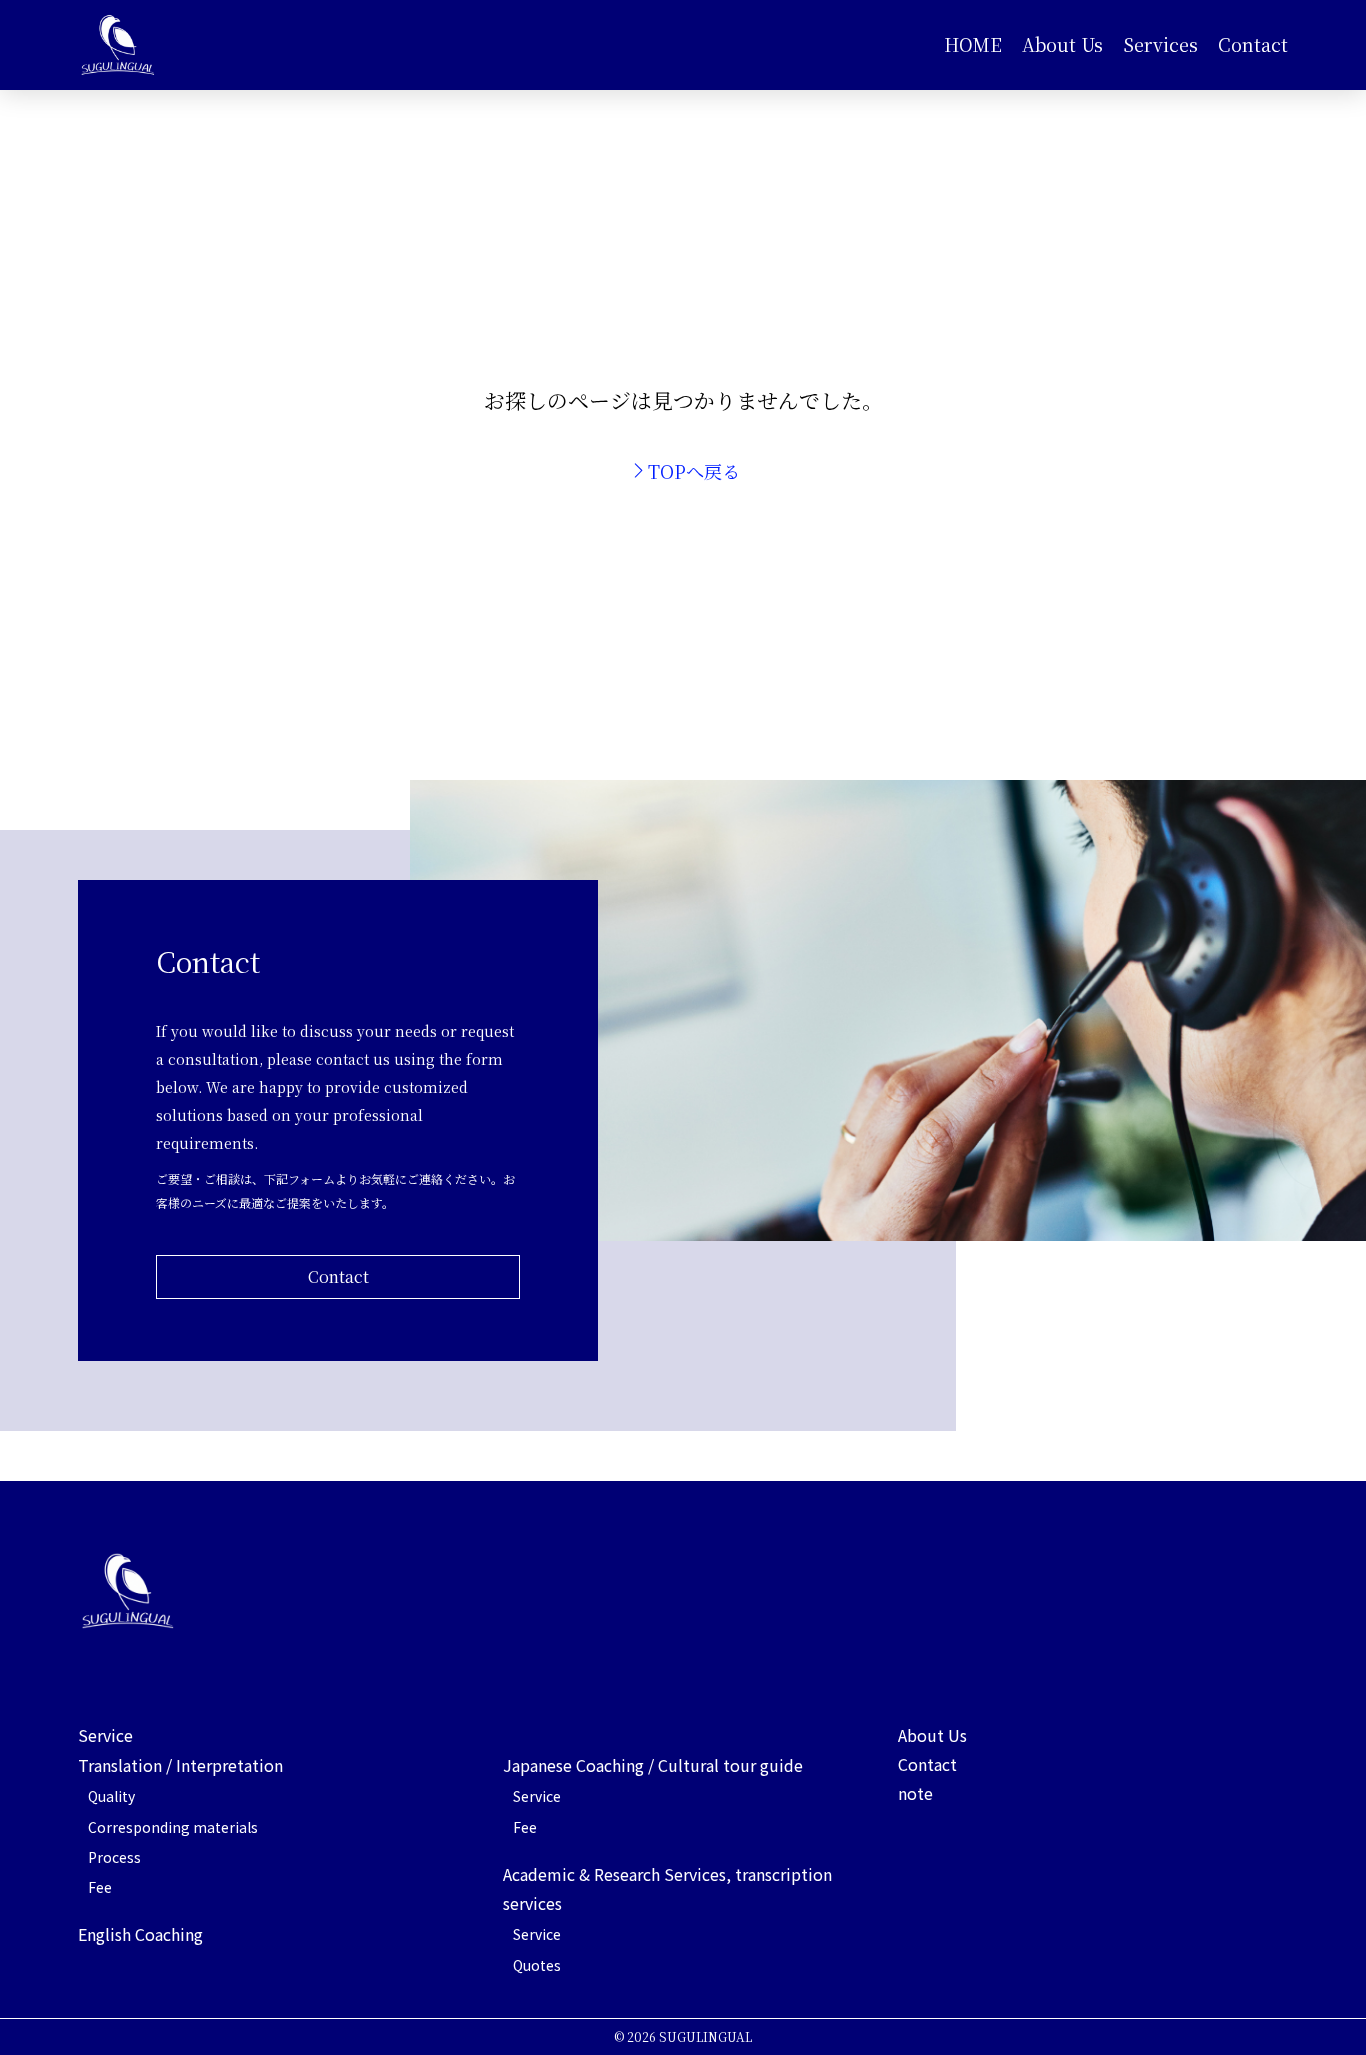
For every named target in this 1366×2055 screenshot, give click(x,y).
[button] (1160, 44)
